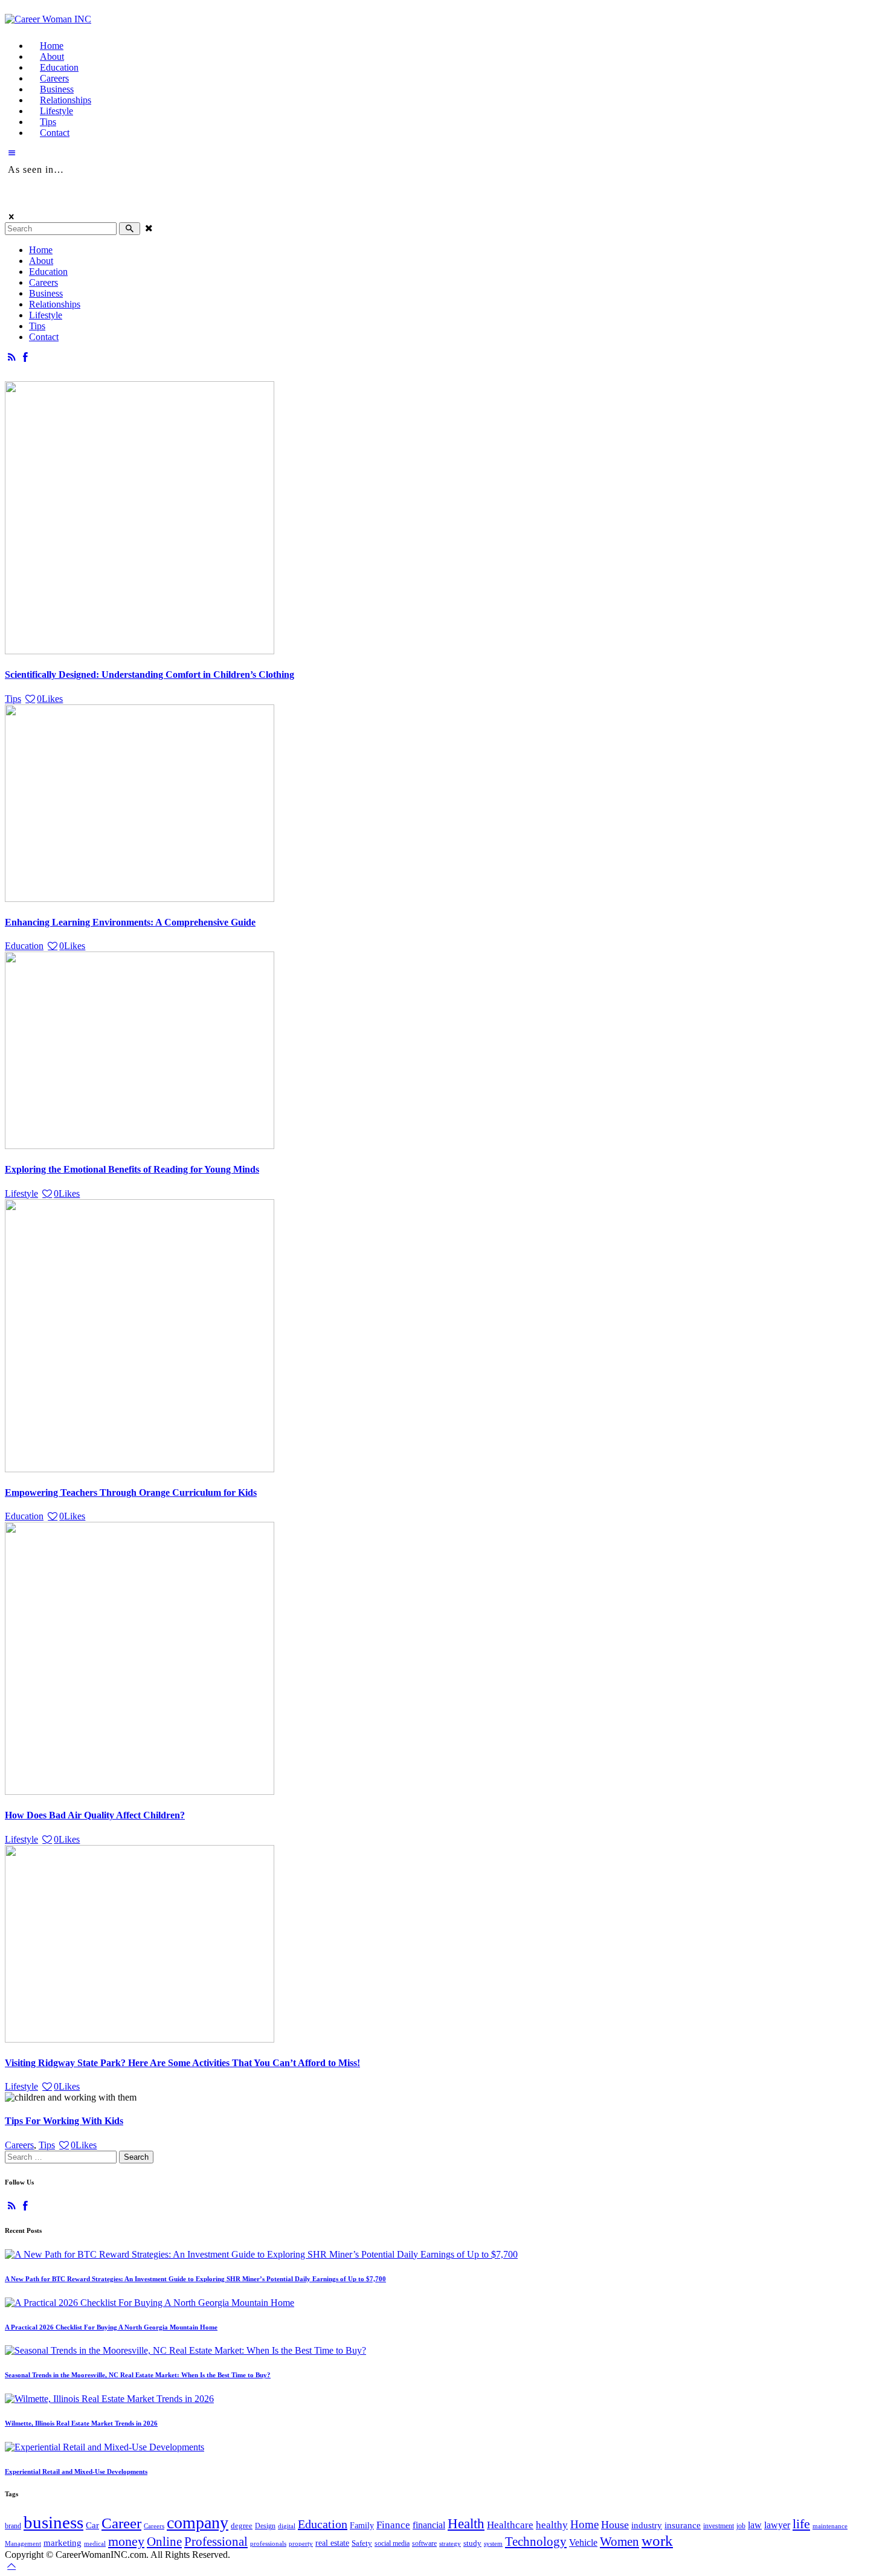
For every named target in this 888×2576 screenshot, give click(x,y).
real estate (332, 2543)
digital (287, 2526)
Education (24, 946)
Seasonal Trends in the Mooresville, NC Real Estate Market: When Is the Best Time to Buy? (138, 2375)
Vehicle (583, 2543)
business (53, 2522)
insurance (683, 2525)
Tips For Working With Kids (64, 2121)
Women (619, 2542)
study (472, 2543)
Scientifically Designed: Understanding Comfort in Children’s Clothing (150, 675)
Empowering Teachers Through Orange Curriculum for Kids (131, 1492)
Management (23, 2543)
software (424, 2543)
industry (647, 2525)
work (657, 2541)
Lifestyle (21, 1193)
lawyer (777, 2525)
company (198, 2523)
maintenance (830, 2526)
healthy (552, 2525)
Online (164, 2542)
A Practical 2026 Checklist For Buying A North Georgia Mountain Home (111, 2327)
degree (242, 2526)
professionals (268, 2543)
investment (719, 2526)
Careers (19, 2145)
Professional (216, 2542)
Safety (362, 2543)
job (741, 2526)
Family (362, 2525)
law (755, 2525)
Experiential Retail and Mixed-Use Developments (76, 2471)
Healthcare (510, 2525)
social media (392, 2543)
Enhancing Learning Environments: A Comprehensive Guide (130, 922)
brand (13, 2526)
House (615, 2525)
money (126, 2541)
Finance (393, 2525)
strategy (450, 2543)
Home (584, 2524)
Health (466, 2524)
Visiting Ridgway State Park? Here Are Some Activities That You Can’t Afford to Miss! (182, 2063)
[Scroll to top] (11, 2565)
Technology (536, 2542)
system (493, 2543)
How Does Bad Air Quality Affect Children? (95, 1815)
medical (95, 2543)
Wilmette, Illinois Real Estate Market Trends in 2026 (81, 2423)
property (301, 2543)
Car (92, 2525)
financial (429, 2525)
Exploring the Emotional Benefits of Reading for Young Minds (132, 1169)
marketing (63, 2543)
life (801, 2524)
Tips (13, 699)
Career (121, 2523)
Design (265, 2526)
